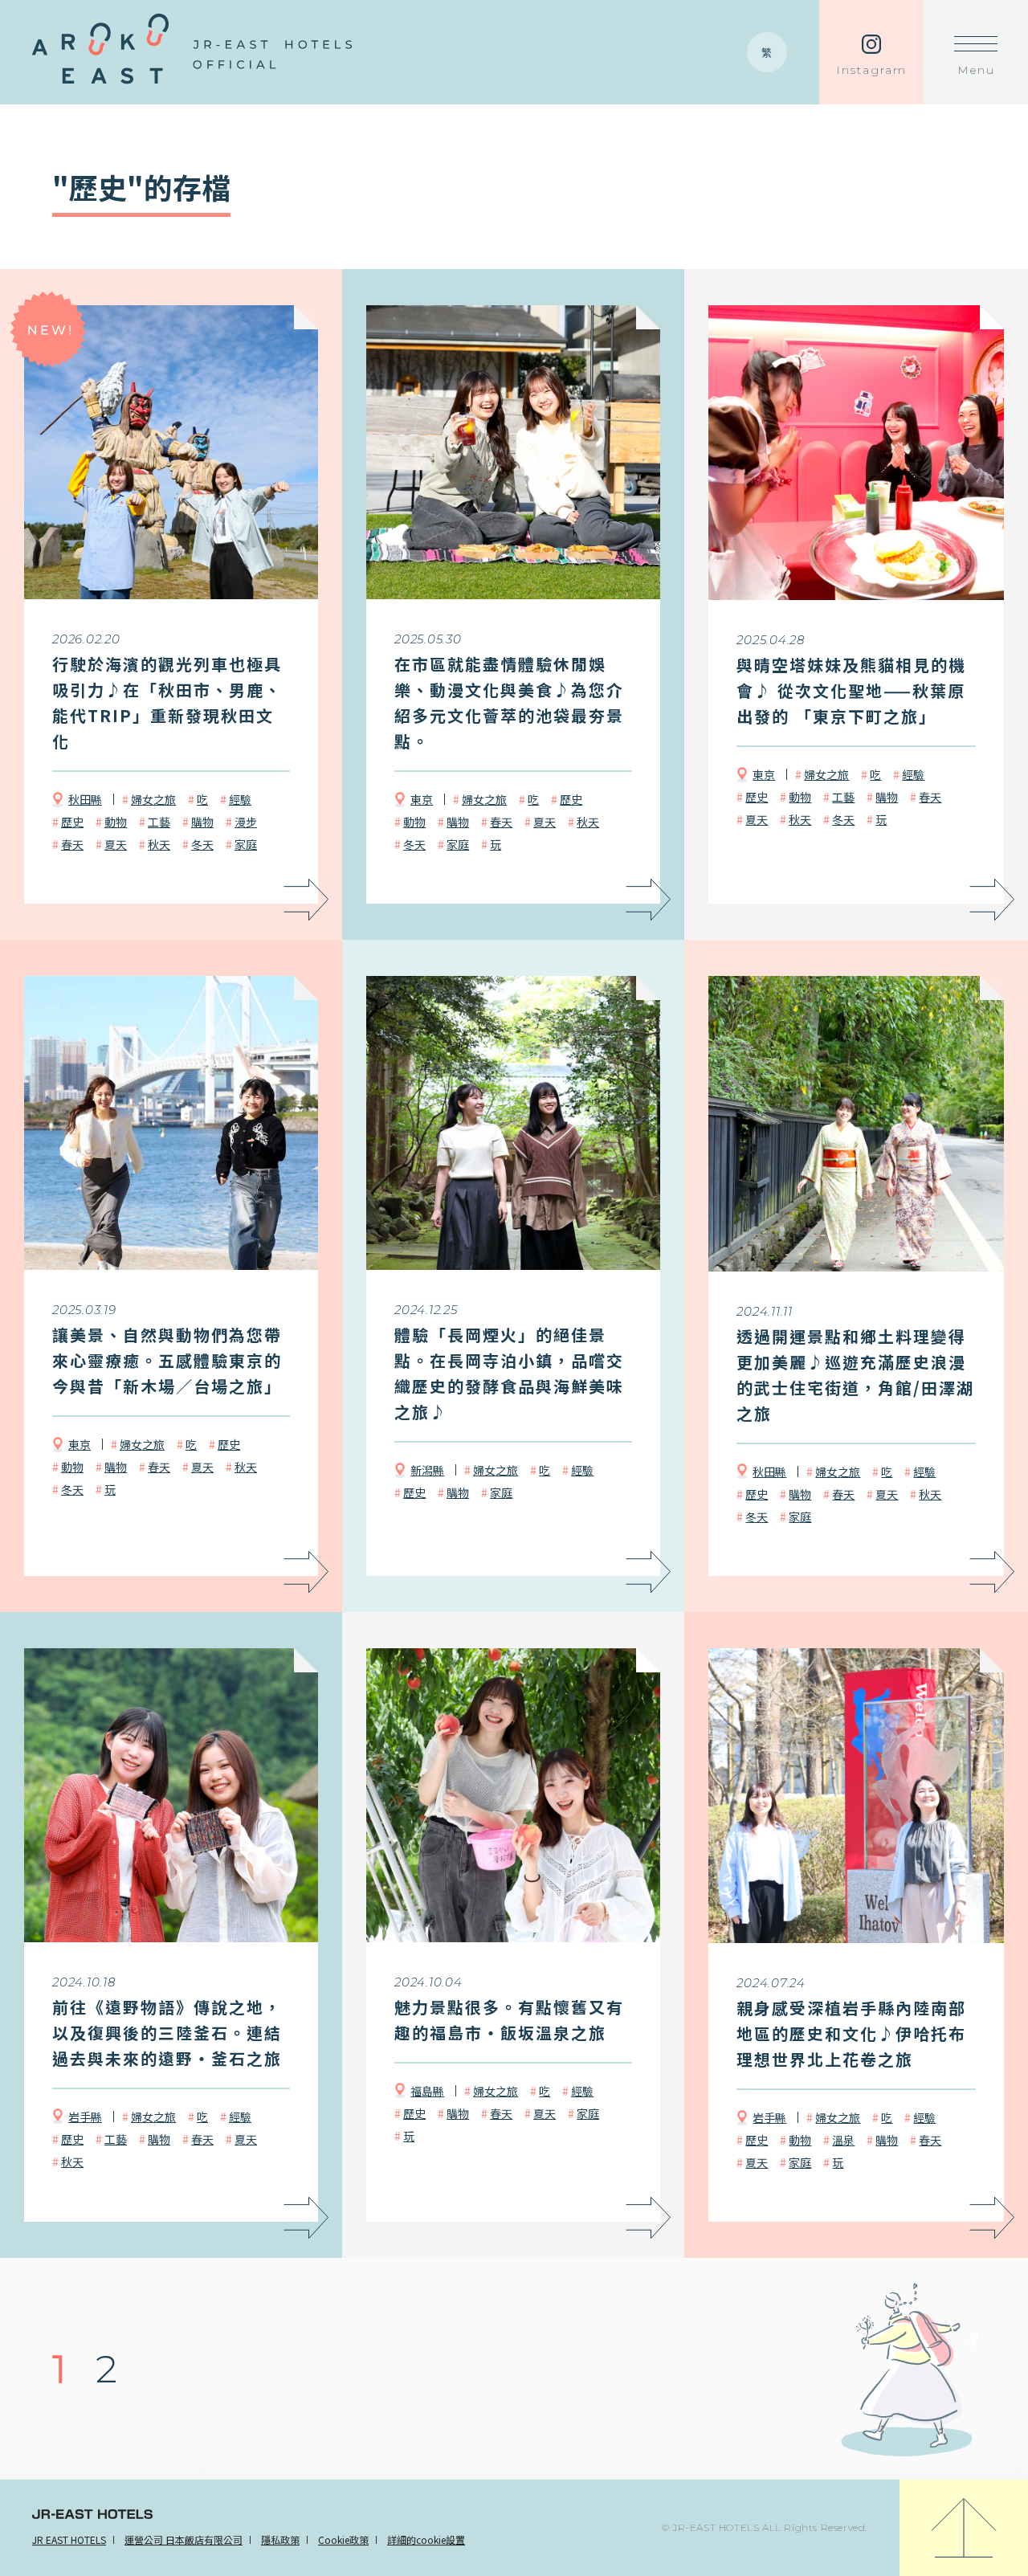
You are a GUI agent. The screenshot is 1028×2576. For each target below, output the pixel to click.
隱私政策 (280, 2539)
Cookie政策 (343, 2539)
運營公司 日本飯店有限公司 (184, 2539)
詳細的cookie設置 (426, 2539)
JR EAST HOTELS (69, 2539)
